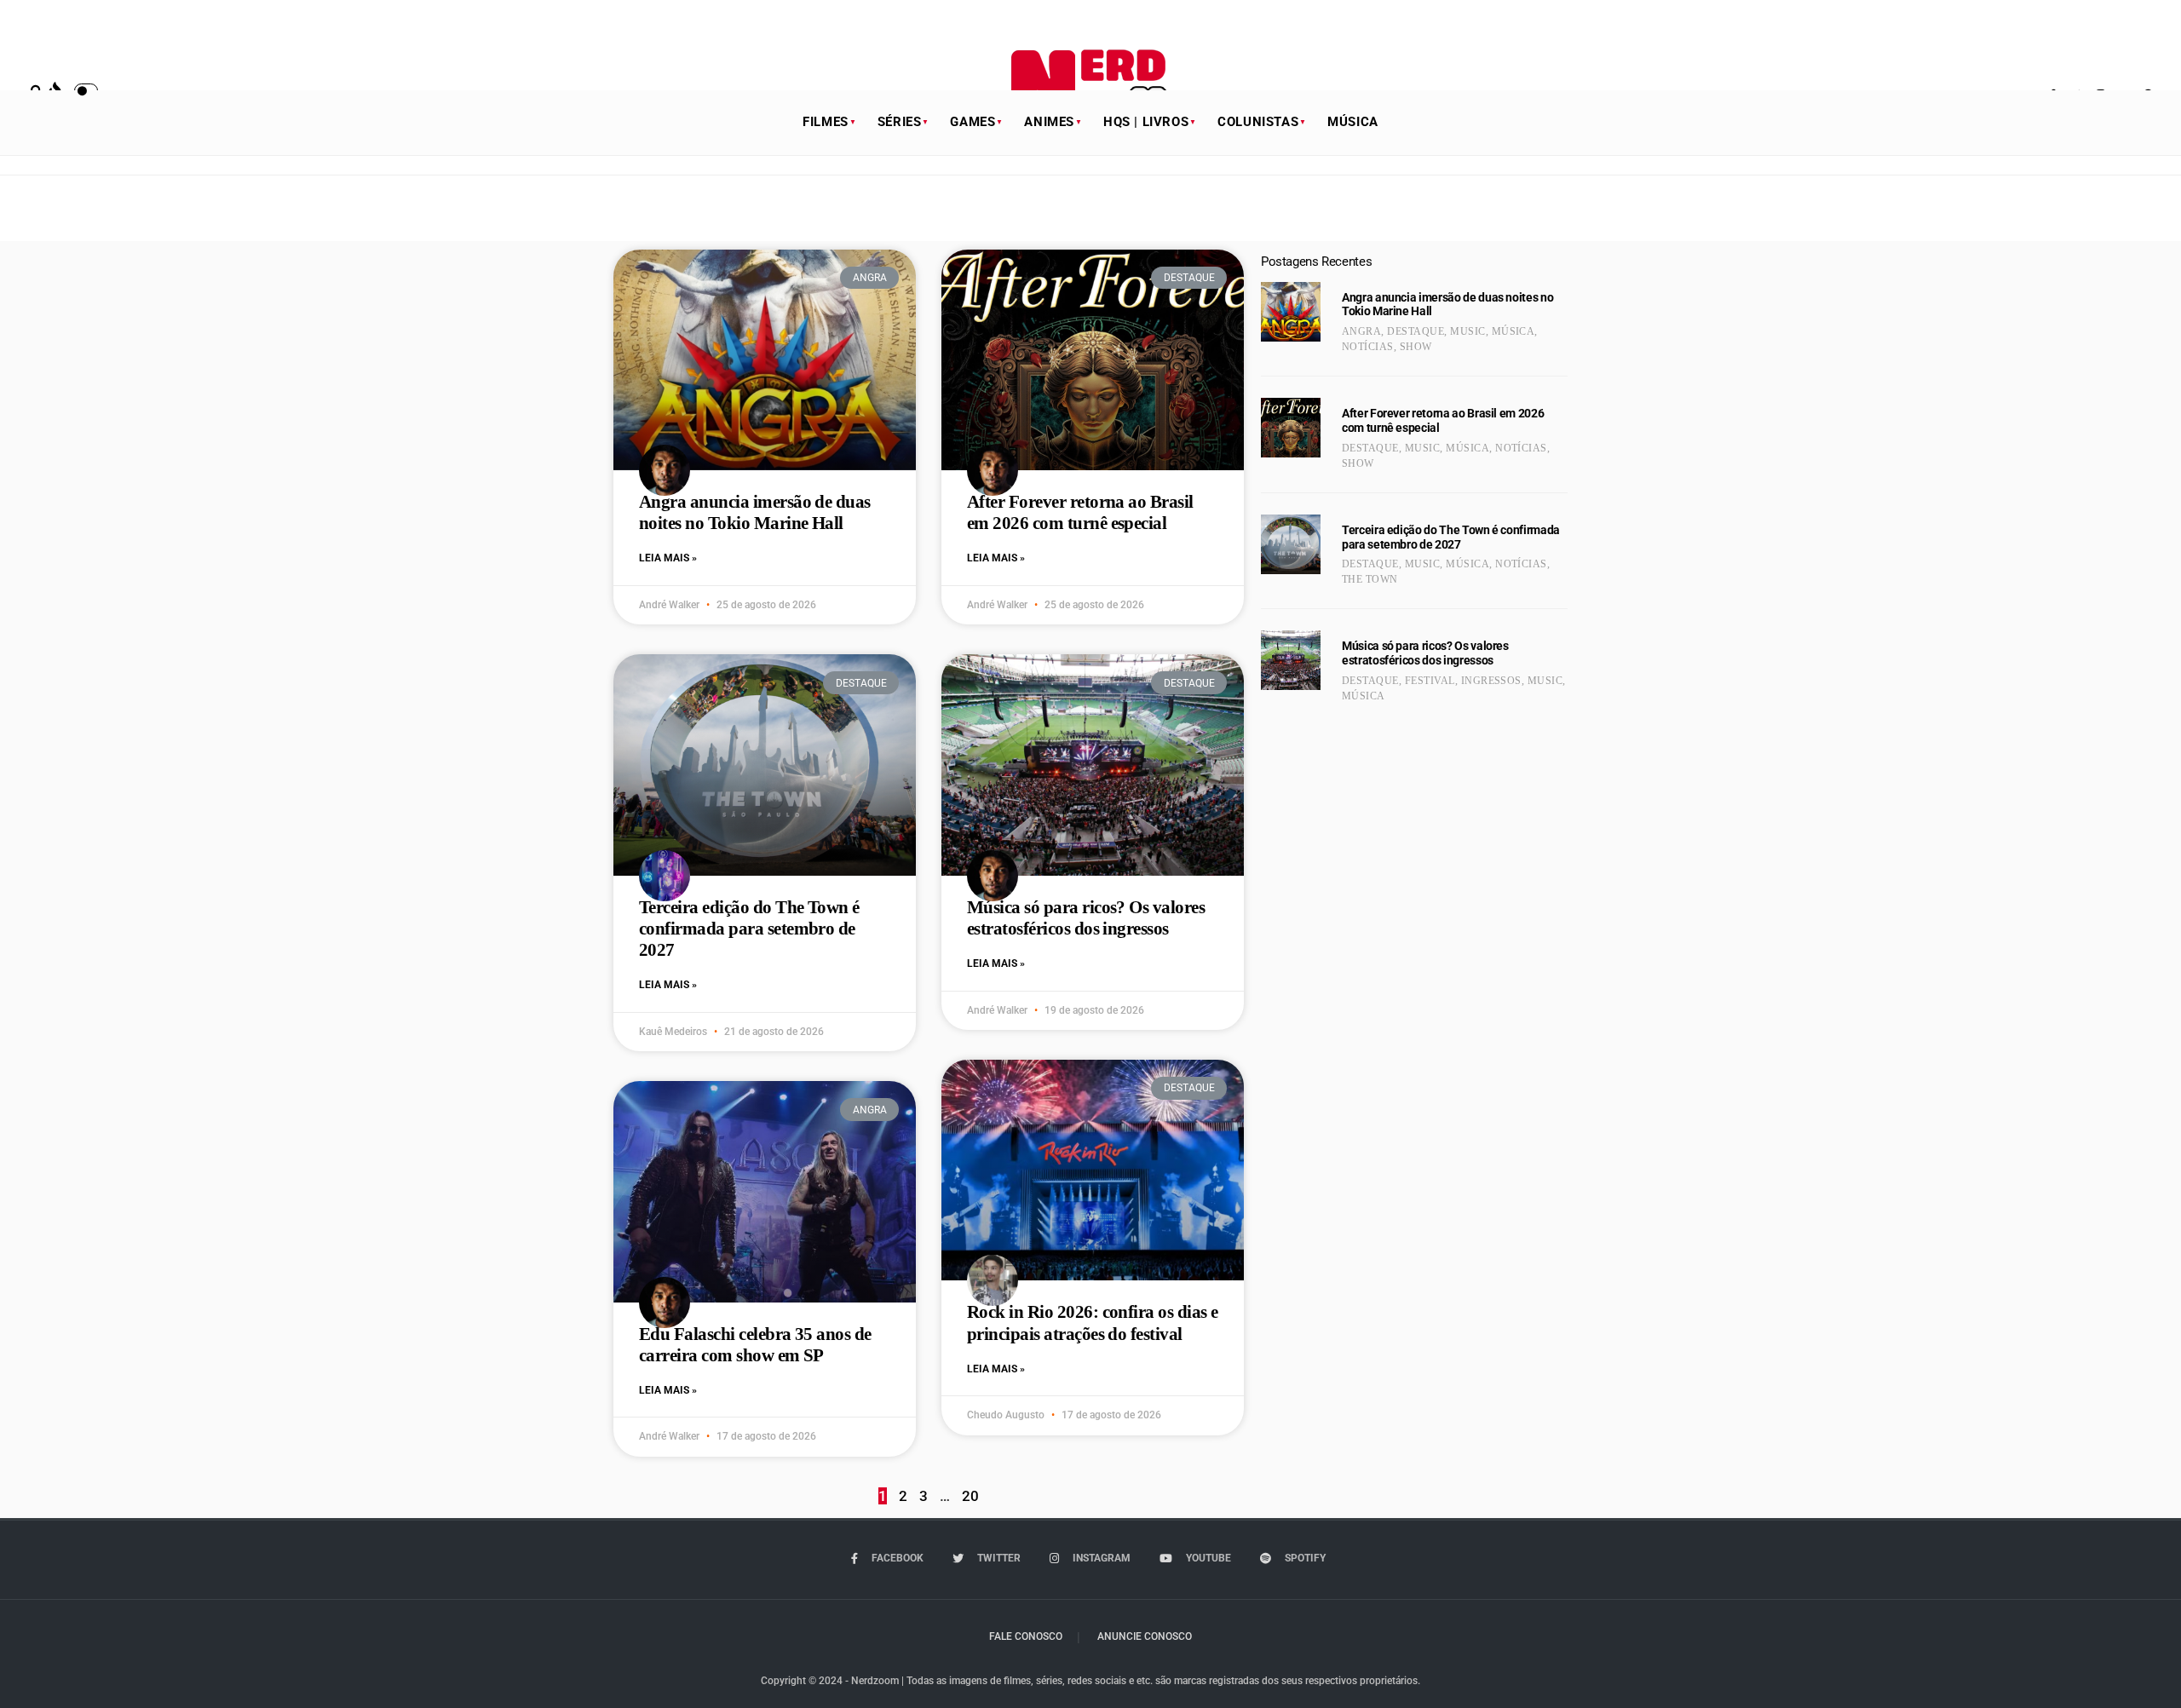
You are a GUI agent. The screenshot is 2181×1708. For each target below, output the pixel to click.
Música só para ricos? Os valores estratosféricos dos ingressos (1086, 918)
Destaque (1416, 331)
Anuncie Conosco (1145, 1636)
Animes (1049, 122)
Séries (900, 122)
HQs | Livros (1146, 122)
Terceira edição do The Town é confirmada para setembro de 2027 (749, 929)
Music (1467, 331)
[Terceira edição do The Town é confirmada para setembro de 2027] (1291, 544)
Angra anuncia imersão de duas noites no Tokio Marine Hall (755, 512)
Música (1353, 122)
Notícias (1368, 347)
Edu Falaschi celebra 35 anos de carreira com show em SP (755, 1345)
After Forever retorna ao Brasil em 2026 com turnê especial (1080, 512)
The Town (1370, 579)
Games (973, 122)
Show (1416, 347)
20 (970, 1496)
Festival (1430, 681)
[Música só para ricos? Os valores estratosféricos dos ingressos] (1291, 660)
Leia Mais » (668, 558)
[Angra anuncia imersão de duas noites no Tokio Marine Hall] (1291, 312)
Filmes (826, 122)
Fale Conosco (1026, 1636)
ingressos (1491, 681)
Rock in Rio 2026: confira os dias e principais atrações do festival (1093, 1323)
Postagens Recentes (1316, 262)
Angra (1361, 331)
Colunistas (1258, 122)
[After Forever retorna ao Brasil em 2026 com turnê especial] (1291, 428)
